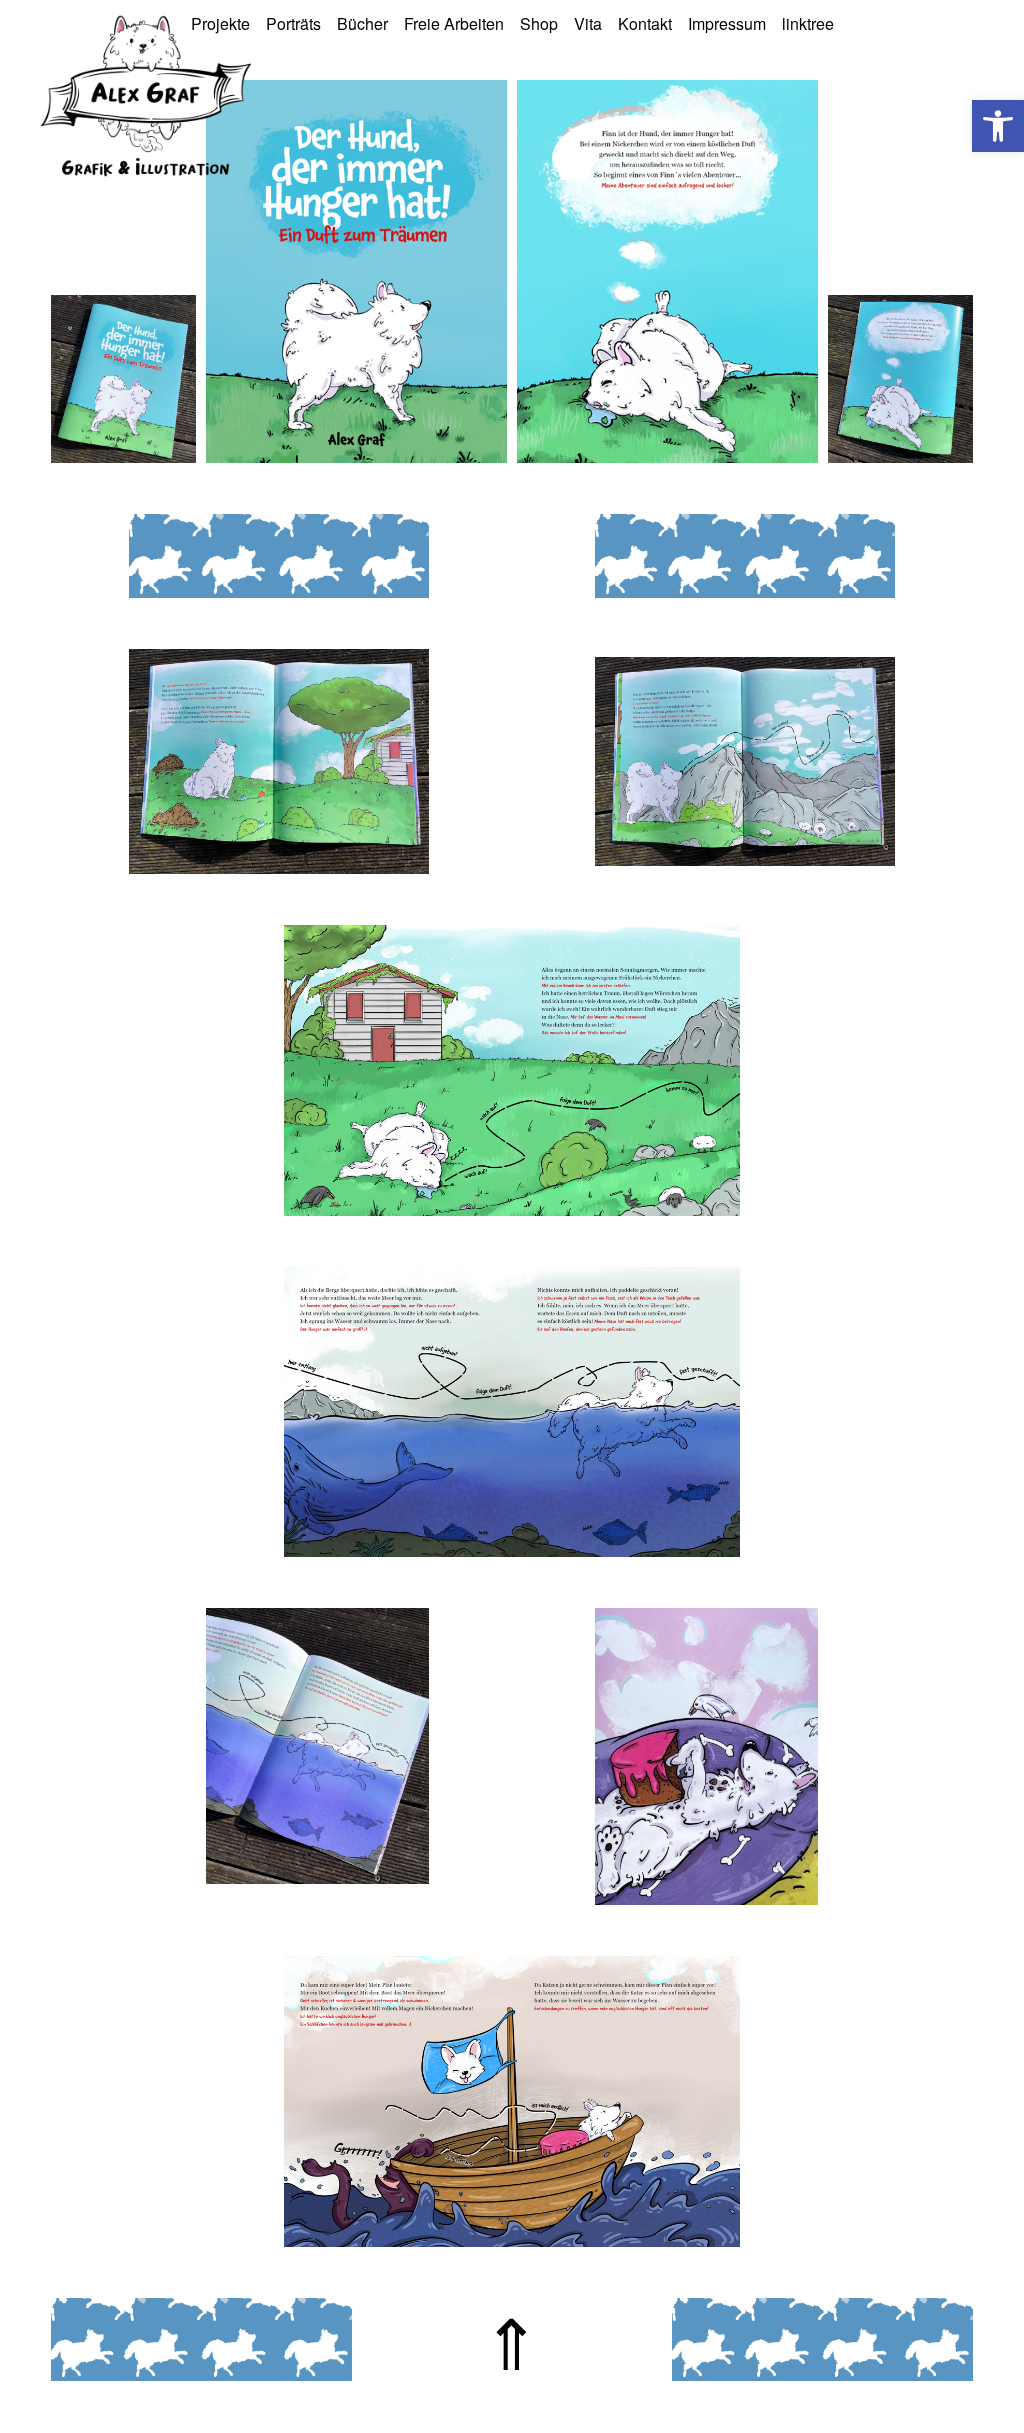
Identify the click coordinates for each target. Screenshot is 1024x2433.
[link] (998, 126)
